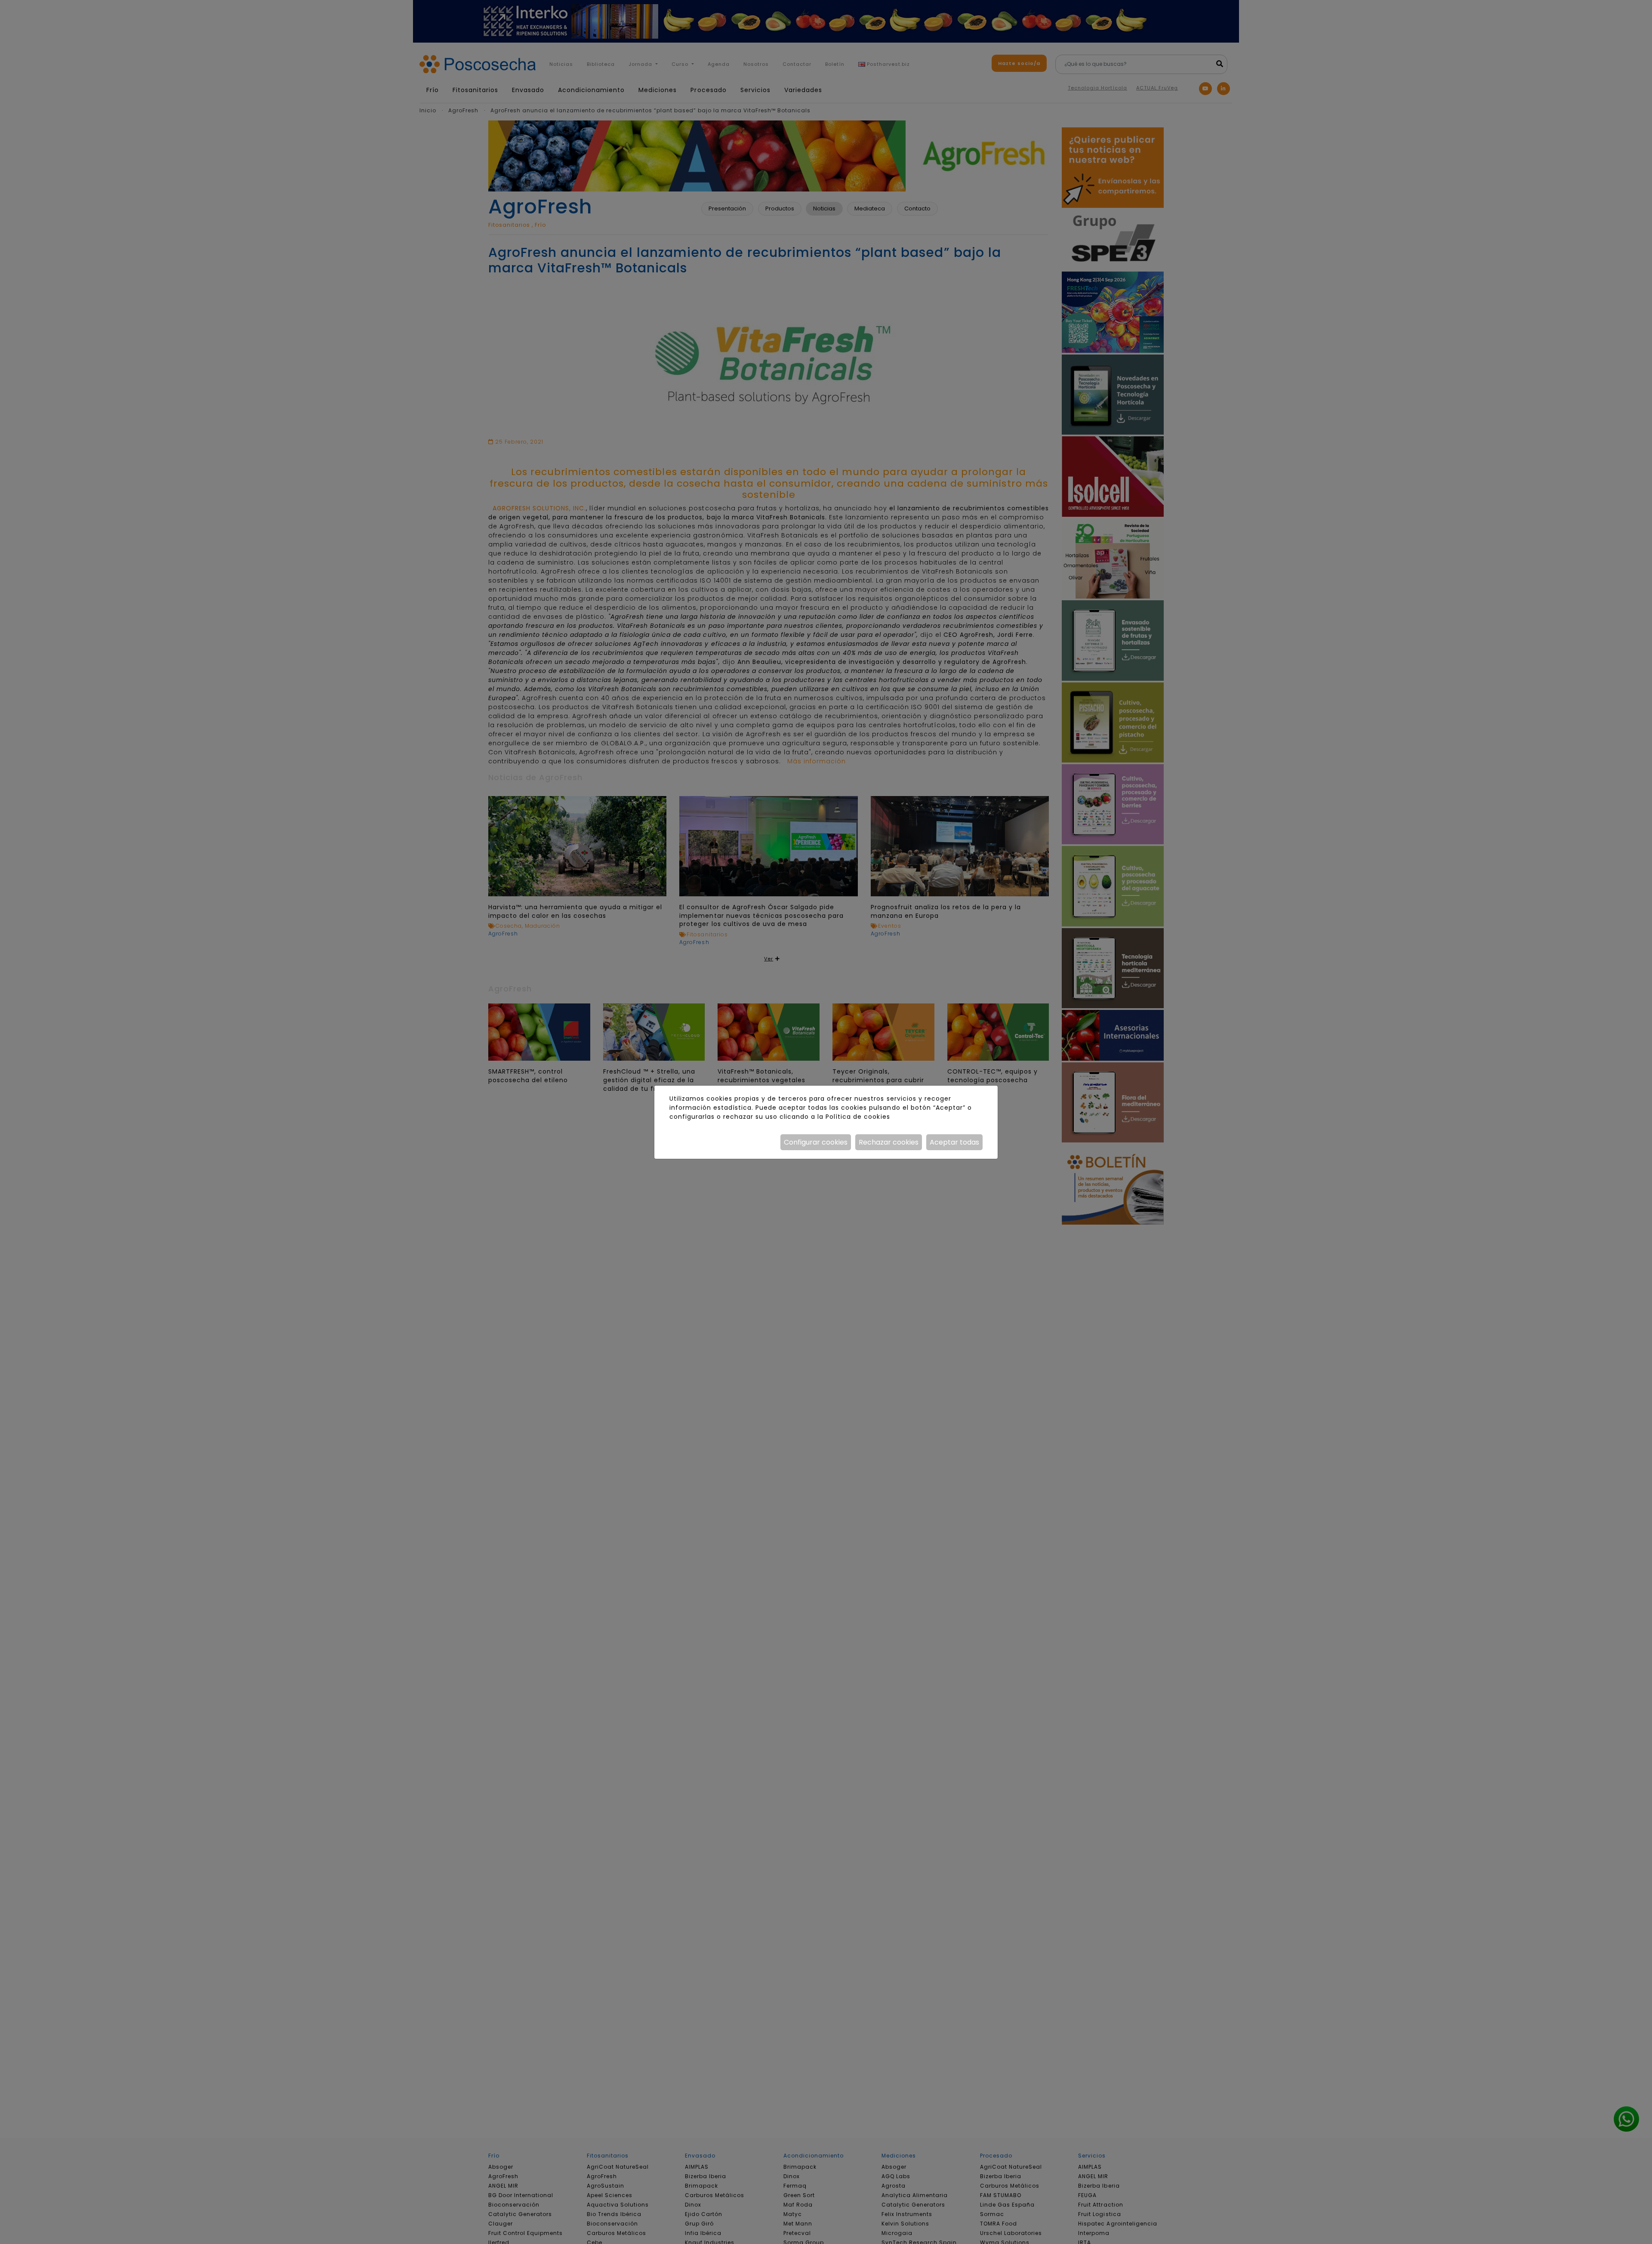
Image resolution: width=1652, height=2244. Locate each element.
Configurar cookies (816, 1142)
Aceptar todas (954, 1142)
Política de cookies (858, 1117)
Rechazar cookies (889, 1142)
